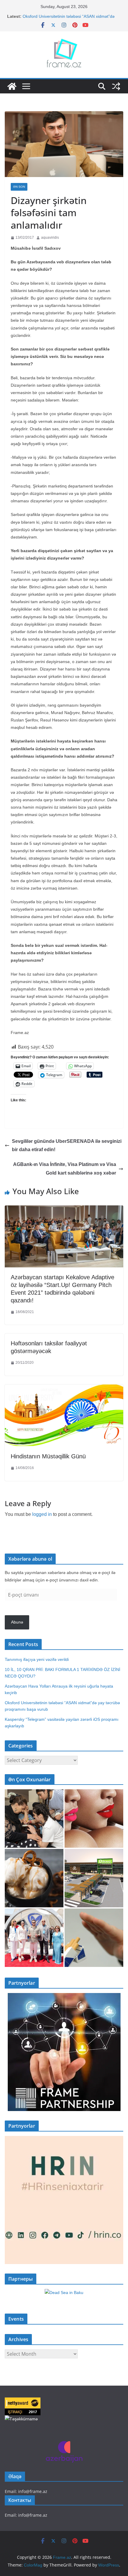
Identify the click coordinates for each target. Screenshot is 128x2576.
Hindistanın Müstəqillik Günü (48, 1456)
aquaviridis (50, 238)
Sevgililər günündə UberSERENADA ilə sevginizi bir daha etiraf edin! (67, 1146)
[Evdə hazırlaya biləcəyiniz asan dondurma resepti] (34, 1878)
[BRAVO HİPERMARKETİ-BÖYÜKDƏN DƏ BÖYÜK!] (94, 1878)
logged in (42, 1514)
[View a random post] (116, 86)
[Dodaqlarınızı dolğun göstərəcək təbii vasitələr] (94, 1819)
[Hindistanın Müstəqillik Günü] (64, 1389)
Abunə (17, 1622)
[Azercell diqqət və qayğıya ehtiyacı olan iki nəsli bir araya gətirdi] (34, 1819)
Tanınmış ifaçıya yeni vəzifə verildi (37, 1659)
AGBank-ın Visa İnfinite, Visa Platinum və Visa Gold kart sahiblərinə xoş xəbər (65, 1169)
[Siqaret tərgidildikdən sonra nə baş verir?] (94, 1938)
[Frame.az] (12, 86)
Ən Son (19, 187)
